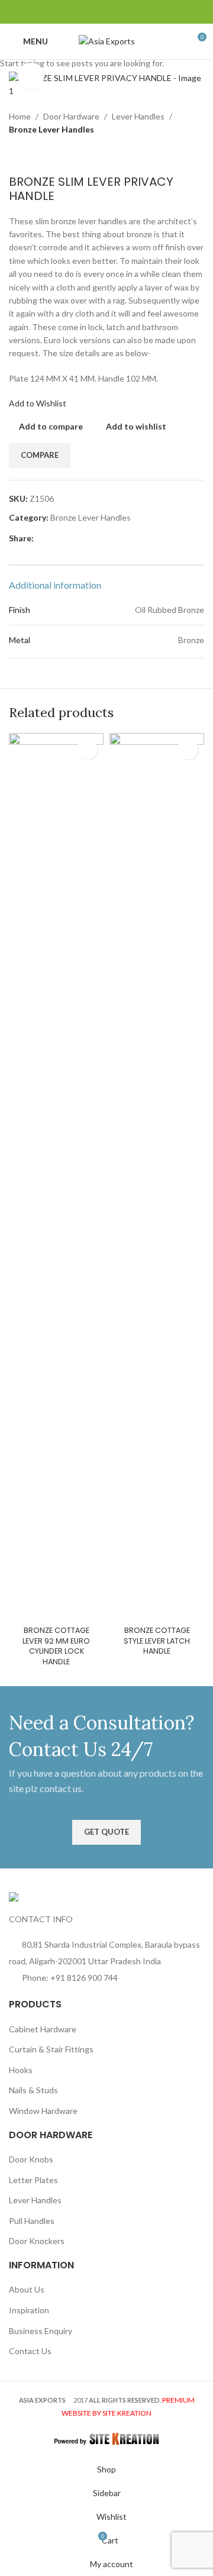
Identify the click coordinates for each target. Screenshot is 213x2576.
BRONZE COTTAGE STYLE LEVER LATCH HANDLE (157, 1641)
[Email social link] (99, 12)
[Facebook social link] (71, 12)
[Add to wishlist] (87, 749)
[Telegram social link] (142, 12)
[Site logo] (107, 41)
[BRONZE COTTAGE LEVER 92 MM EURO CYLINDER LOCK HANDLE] (56, 1177)
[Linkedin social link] (128, 12)
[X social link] (85, 12)
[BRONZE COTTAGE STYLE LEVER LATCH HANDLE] (157, 1177)
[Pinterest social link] (114, 12)
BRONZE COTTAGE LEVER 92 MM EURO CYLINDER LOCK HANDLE (56, 1646)
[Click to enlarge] (31, 76)
